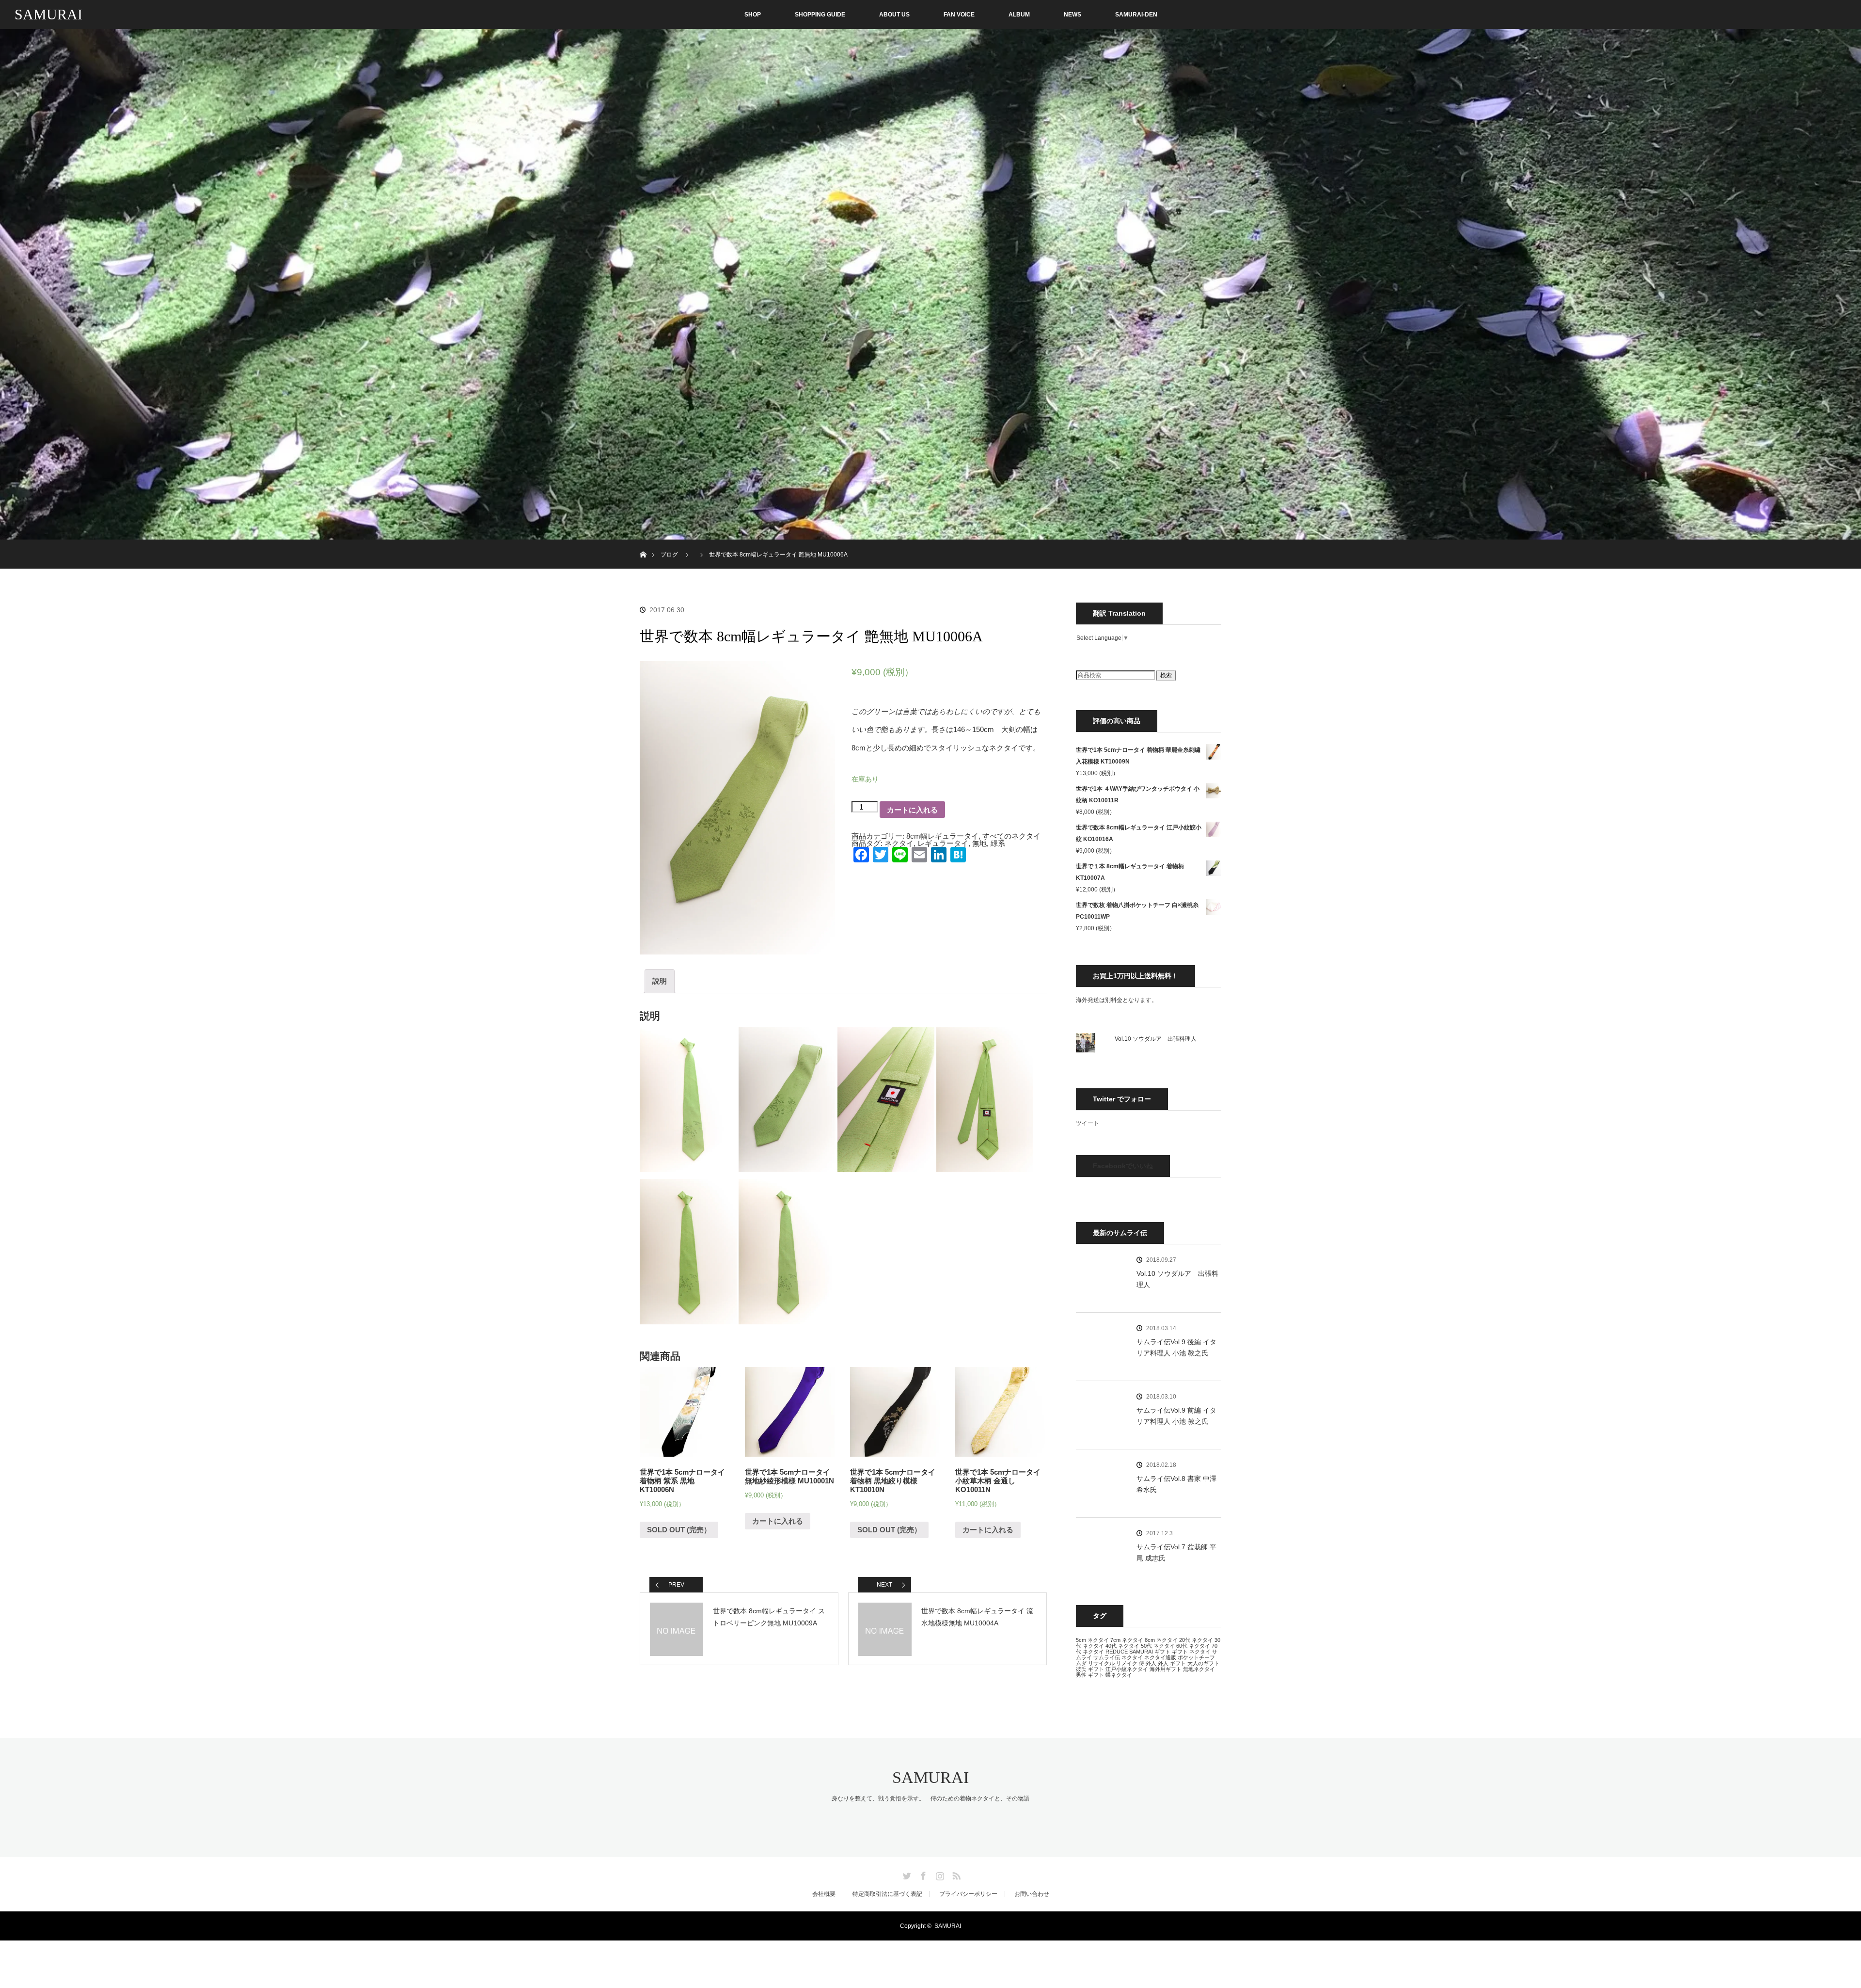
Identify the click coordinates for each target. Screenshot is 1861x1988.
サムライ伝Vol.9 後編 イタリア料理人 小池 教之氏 (1176, 1347)
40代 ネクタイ (1122, 1646)
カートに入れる (912, 810)
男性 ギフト (1090, 1675)
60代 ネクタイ (1193, 1646)
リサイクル (1101, 1663)
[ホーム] (643, 543)
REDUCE (1117, 1652)
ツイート (1088, 1123)
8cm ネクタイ (1161, 1640)
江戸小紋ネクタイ (1127, 1669)
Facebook (922, 1874)
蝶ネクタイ (1119, 1675)
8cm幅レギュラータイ (942, 836)
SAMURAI (48, 14)
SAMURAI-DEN (1136, 15)
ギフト (1162, 1652)
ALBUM (1019, 15)
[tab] (660, 981)
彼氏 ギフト (1090, 1669)
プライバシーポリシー (968, 1894)
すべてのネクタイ (1011, 836)
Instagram (939, 1874)
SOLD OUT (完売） (679, 1530)
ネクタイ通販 (1160, 1657)
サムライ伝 (1107, 1657)
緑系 (998, 843)
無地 (979, 843)
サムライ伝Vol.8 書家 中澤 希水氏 (1176, 1484)
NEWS (1072, 15)
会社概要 (824, 1894)
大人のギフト (1203, 1663)
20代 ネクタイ (1196, 1640)
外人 (1151, 1663)
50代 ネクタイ (1158, 1646)
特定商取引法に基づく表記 (887, 1894)
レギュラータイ (943, 843)
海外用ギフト (1166, 1669)
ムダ (1081, 1663)
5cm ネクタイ (1092, 1640)
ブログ (669, 555)
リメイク (1127, 1663)
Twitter (906, 1874)
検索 (1166, 675)
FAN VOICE (959, 15)
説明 (660, 981)
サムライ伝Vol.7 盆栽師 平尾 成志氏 (1176, 1552)
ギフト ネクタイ (1191, 1652)
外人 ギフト (1172, 1663)
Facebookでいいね (1123, 1166)
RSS (955, 1874)
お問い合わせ (1032, 1894)
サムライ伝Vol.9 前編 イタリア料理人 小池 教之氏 (1176, 1415)
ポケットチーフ (1196, 1657)
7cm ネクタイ (1127, 1640)
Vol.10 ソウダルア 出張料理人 (1156, 1039)
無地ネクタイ (1199, 1669)
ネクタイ (899, 843)
